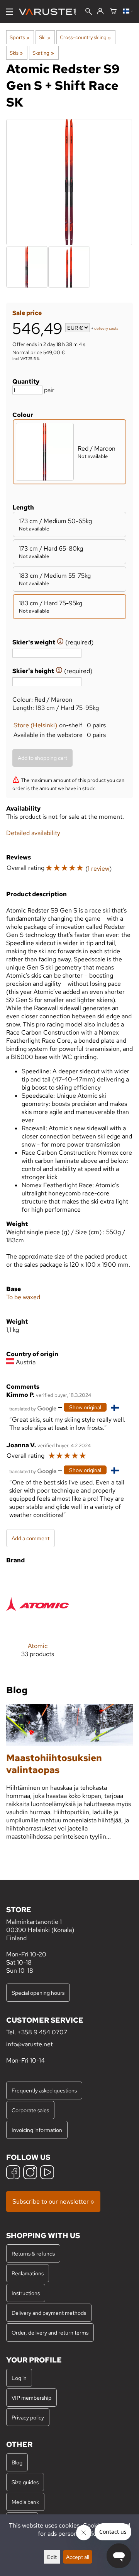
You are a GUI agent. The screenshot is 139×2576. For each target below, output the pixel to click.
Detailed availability (33, 833)
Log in (19, 2378)
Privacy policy (28, 2417)
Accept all (78, 2557)
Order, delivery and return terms (50, 2332)
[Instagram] (30, 2173)
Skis (16, 53)
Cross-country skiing (85, 37)
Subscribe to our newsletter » (53, 2201)
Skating (43, 53)
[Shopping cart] (113, 12)
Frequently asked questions (44, 2090)
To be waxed (23, 1297)
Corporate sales (30, 2110)
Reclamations (28, 2273)
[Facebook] (13, 2173)
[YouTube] (47, 2173)
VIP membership (31, 2398)
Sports (19, 37)
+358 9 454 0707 (42, 2032)
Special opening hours (38, 1993)
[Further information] (60, 642)
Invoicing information (37, 2130)
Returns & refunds (33, 2253)
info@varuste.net (30, 2044)
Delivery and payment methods (49, 2313)
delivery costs (106, 328)
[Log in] (100, 12)
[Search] (89, 12)
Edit (52, 2557)
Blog (17, 2462)
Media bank (25, 2502)
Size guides (25, 2482)
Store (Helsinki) (35, 725)
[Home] (50, 12)
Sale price (27, 313)
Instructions (26, 2293)
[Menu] (9, 12)
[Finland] (128, 12)
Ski (44, 37)
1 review (98, 869)
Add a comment (31, 1538)
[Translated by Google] (33, 1408)
